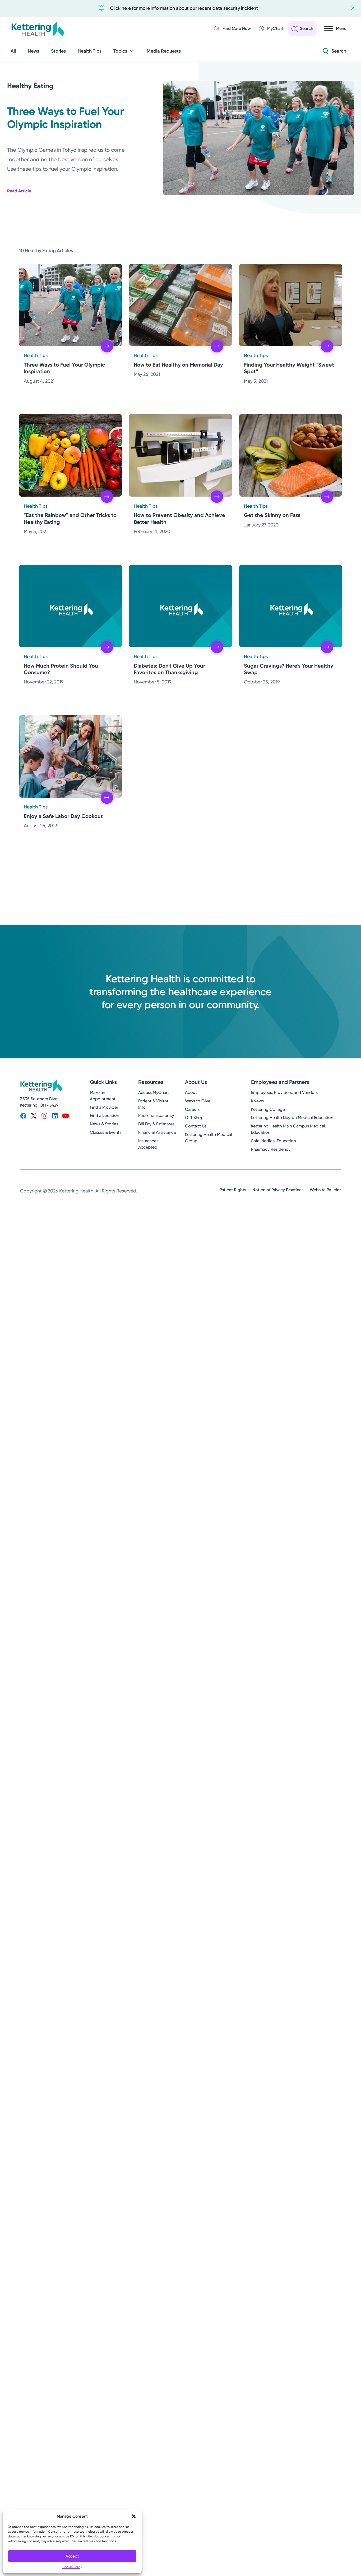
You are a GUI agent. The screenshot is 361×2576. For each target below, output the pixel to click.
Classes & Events (106, 1132)
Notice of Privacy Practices (278, 1190)
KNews (257, 1101)
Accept (72, 2556)
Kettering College (268, 1109)
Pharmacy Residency (271, 1149)
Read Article (19, 191)
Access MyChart (154, 1092)
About (191, 1092)
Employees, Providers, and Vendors (284, 1092)
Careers (192, 1109)
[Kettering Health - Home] (38, 29)
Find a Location (105, 1115)
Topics (120, 51)
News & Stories (104, 1124)
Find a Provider (104, 1107)
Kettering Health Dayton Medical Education (292, 1118)
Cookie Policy (72, 2567)
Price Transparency (156, 1115)
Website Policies (325, 1190)
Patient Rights (233, 1190)
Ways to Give (198, 1101)
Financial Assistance (157, 1132)
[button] (134, 2516)
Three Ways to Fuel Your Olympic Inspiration (66, 118)
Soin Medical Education (274, 1141)
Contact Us (196, 1126)
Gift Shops (195, 1118)
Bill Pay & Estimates (156, 1124)
